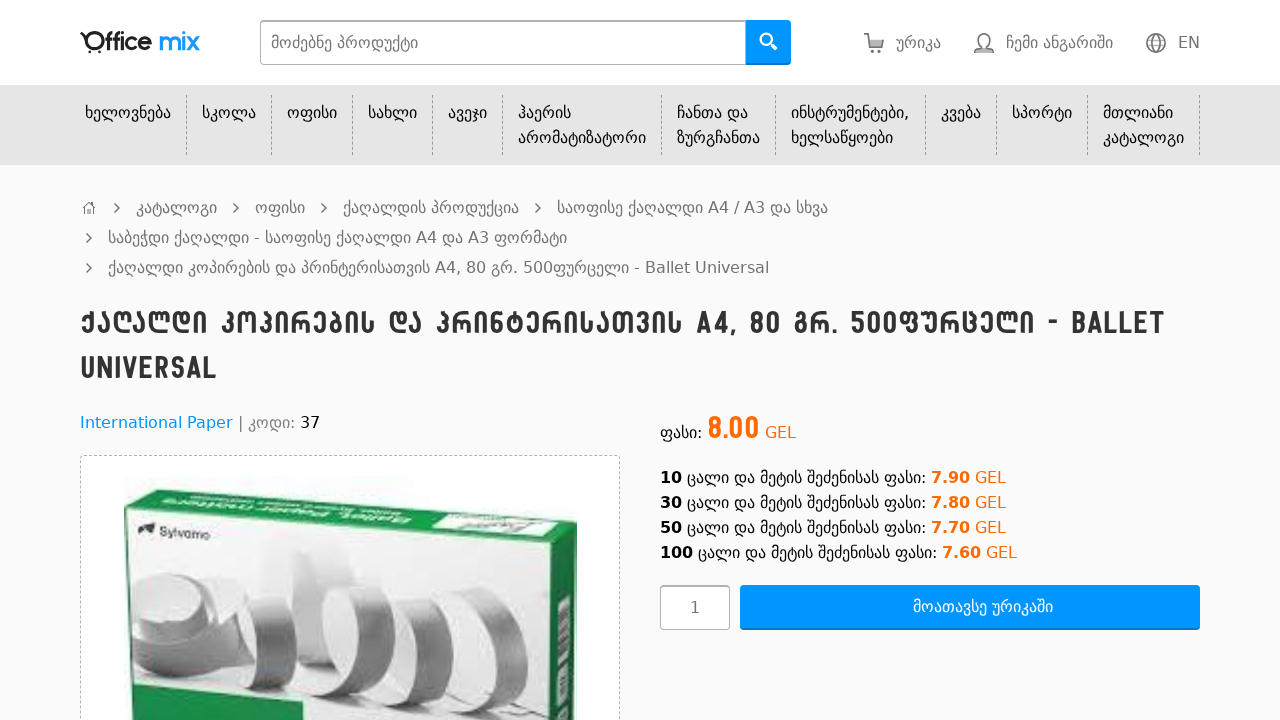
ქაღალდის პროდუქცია (431, 207)
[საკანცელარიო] (89, 207)
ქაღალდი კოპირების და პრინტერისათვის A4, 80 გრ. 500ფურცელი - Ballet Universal (438, 267)
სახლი (392, 112)
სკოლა (229, 112)
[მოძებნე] (768, 42)
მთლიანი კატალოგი (1143, 125)
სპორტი (1042, 112)
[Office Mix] (140, 42)
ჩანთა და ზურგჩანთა (718, 125)
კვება (961, 112)
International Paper (156, 422)
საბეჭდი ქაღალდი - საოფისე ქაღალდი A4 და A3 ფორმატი (337, 237)
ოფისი (312, 112)
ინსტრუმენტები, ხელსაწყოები (850, 125)
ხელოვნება (128, 112)
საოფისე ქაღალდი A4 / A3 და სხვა (692, 207)
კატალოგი (176, 207)
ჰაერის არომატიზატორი (582, 125)
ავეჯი (467, 112)
